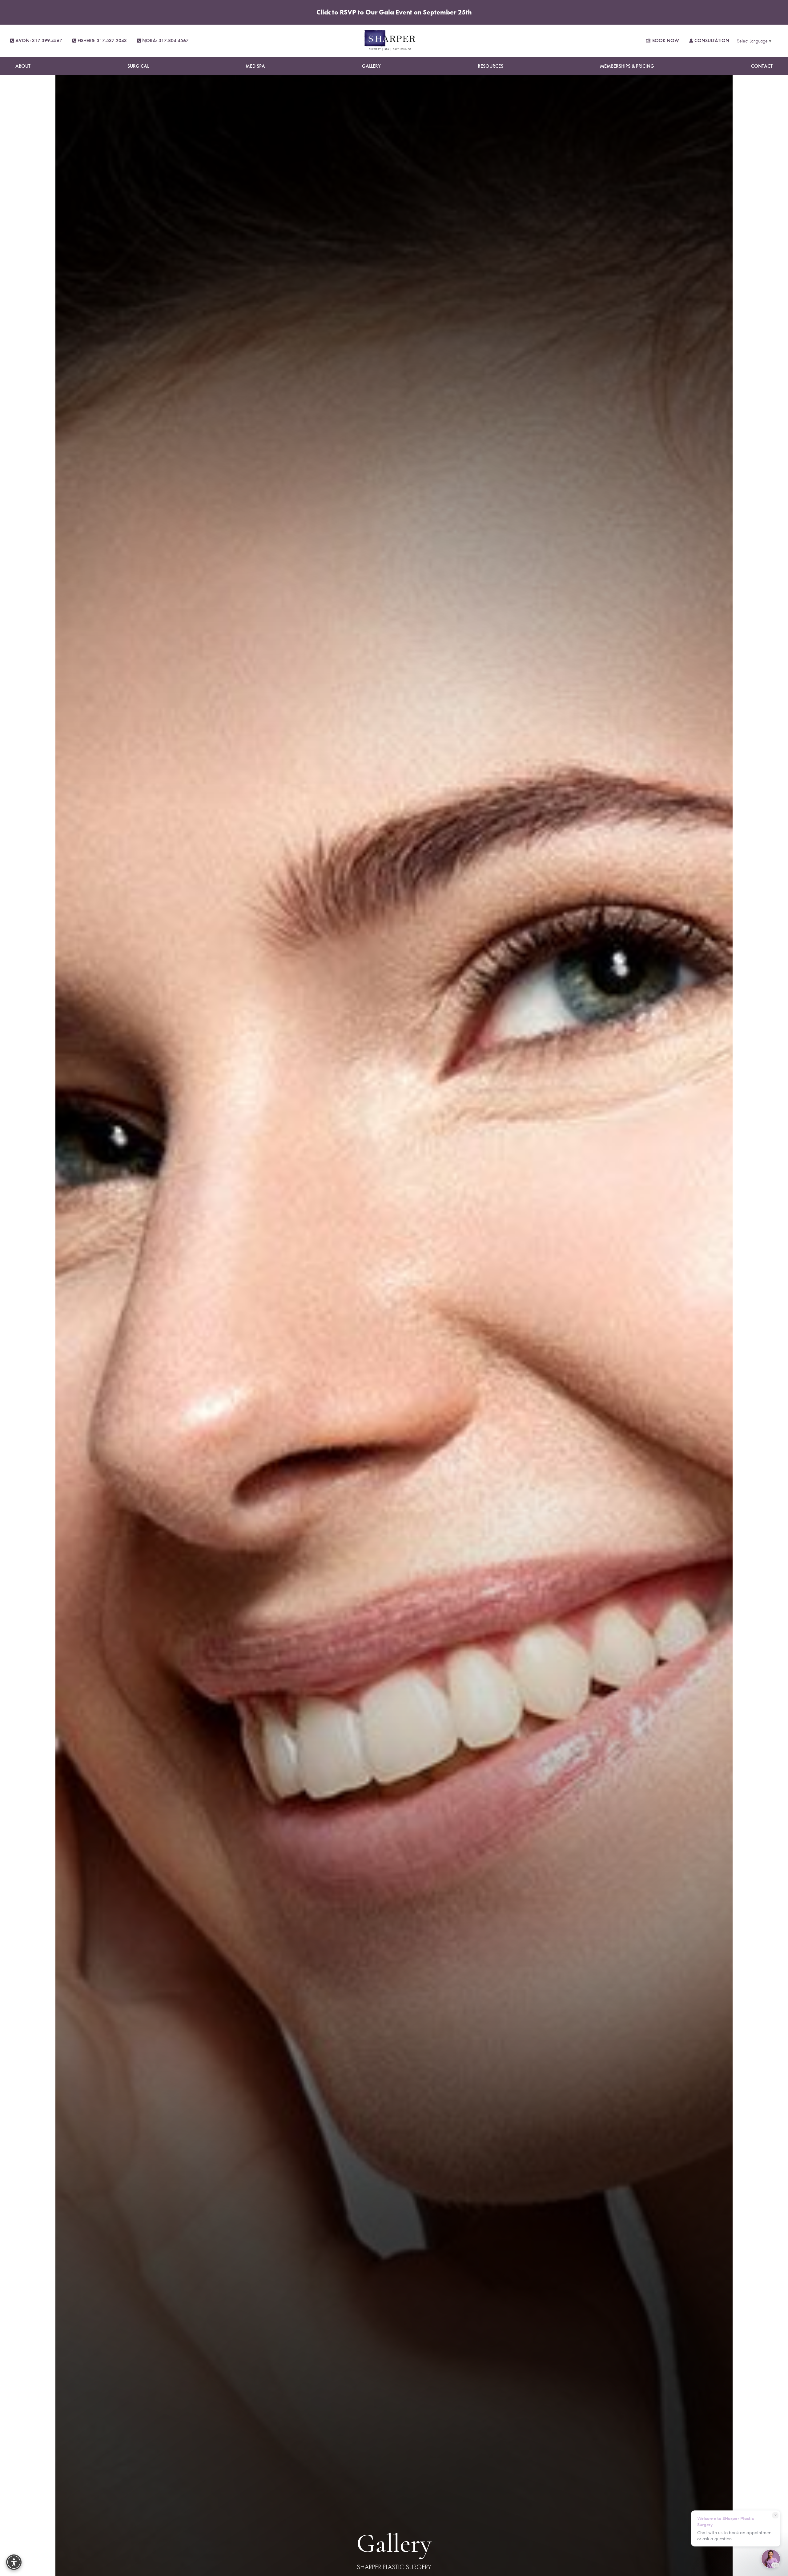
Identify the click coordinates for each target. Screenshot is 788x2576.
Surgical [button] (138, 66)
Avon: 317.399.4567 (39, 40)
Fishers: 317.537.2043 (102, 40)
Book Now (666, 40)
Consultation (712, 40)
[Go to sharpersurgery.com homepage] (390, 41)
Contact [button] (762, 66)
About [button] (23, 66)
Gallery (371, 66)
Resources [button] (490, 66)
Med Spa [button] (255, 66)
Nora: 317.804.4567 (165, 40)
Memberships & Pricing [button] (627, 66)
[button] (14, 2562)
